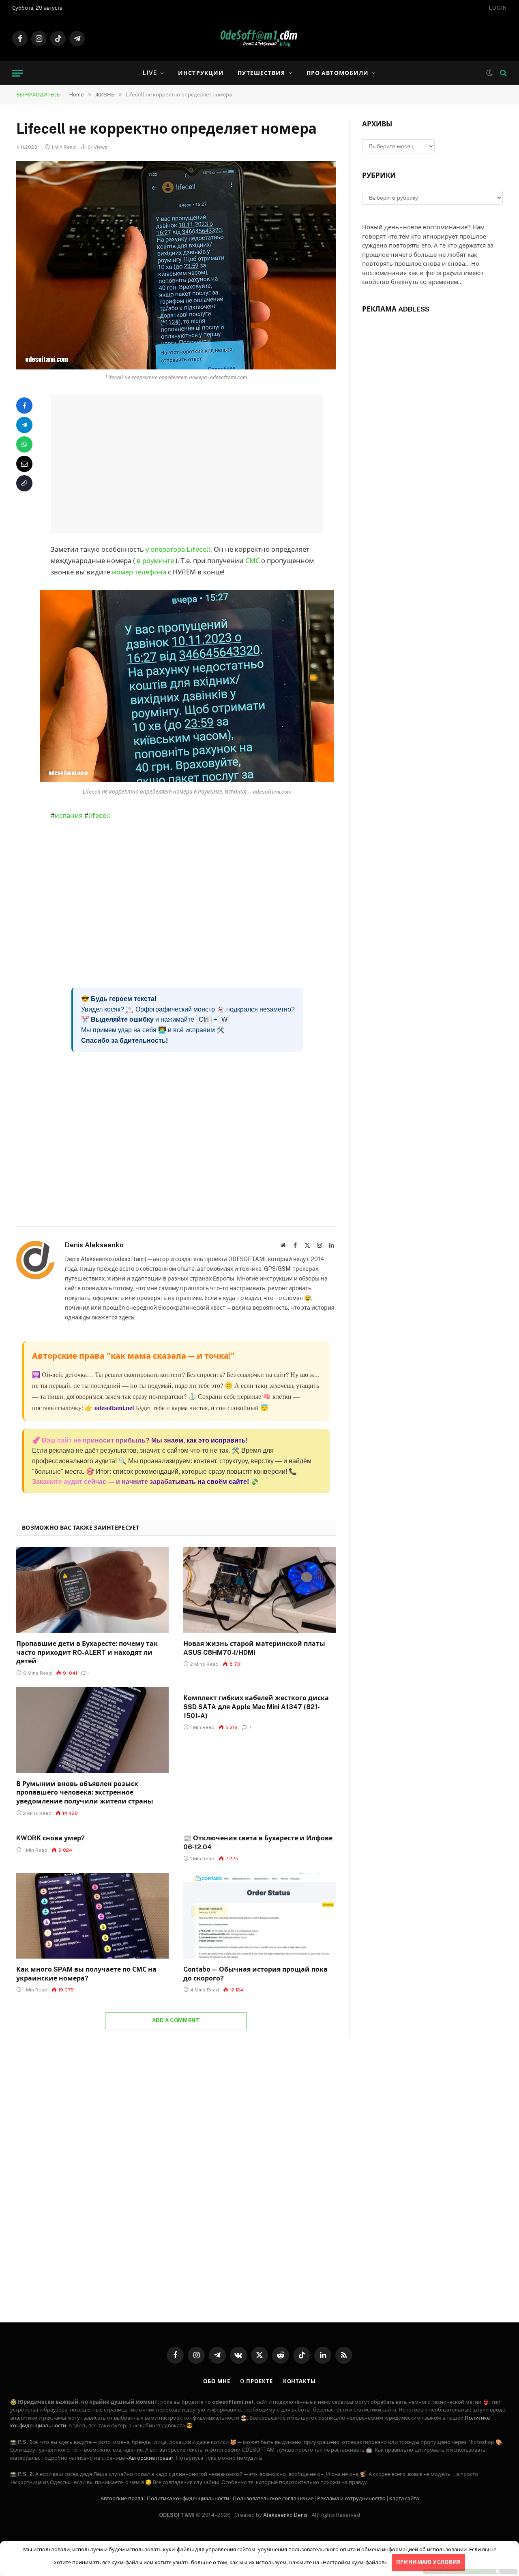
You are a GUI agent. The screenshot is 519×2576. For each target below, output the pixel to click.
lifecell (99, 815)
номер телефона (139, 572)
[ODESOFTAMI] (259, 38)
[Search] (503, 73)
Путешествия (261, 73)
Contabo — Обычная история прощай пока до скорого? (255, 1974)
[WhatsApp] (24, 444)
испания (69, 815)
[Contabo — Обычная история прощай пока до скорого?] (259, 1916)
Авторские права (122, 2498)
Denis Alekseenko (94, 1245)
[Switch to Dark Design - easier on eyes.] (489, 73)
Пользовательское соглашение (273, 2498)
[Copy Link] (24, 483)
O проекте (256, 2381)
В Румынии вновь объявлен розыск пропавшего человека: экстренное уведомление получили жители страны (85, 1793)
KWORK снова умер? (50, 1838)
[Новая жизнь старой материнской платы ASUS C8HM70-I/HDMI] (259, 1590)
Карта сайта (404, 2498)
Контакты (299, 2381)
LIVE (150, 73)
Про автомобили (338, 73)
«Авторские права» (150, 2458)
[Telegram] (24, 425)
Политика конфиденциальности (188, 2498)
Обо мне (217, 2381)
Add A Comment (176, 2020)
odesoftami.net (114, 1408)
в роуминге (155, 561)
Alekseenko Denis (285, 2515)
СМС (252, 561)
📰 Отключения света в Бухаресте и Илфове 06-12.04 (258, 1843)
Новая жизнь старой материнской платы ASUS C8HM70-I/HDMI (254, 1648)
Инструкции (201, 73)
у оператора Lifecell (178, 549)
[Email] (24, 464)
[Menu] (17, 73)
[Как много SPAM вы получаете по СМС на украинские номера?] (92, 1916)
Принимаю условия (429, 2562)
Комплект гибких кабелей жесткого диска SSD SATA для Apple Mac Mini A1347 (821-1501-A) (256, 1707)
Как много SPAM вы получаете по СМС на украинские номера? (86, 1974)
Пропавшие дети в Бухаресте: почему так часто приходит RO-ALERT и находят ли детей (87, 1653)
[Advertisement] (198, 464)
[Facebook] (24, 406)
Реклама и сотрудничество (351, 2498)
